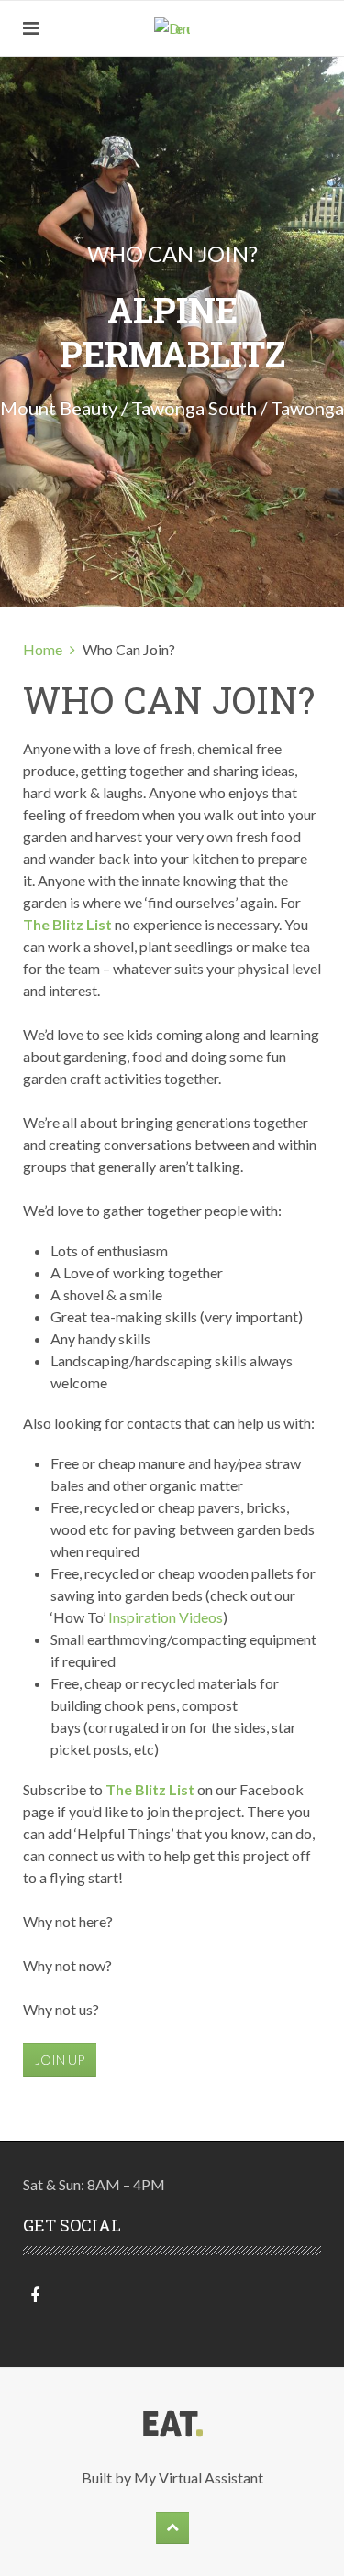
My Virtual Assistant (199, 2477)
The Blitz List (67, 924)
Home (43, 649)
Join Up (60, 2060)
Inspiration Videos (166, 1617)
